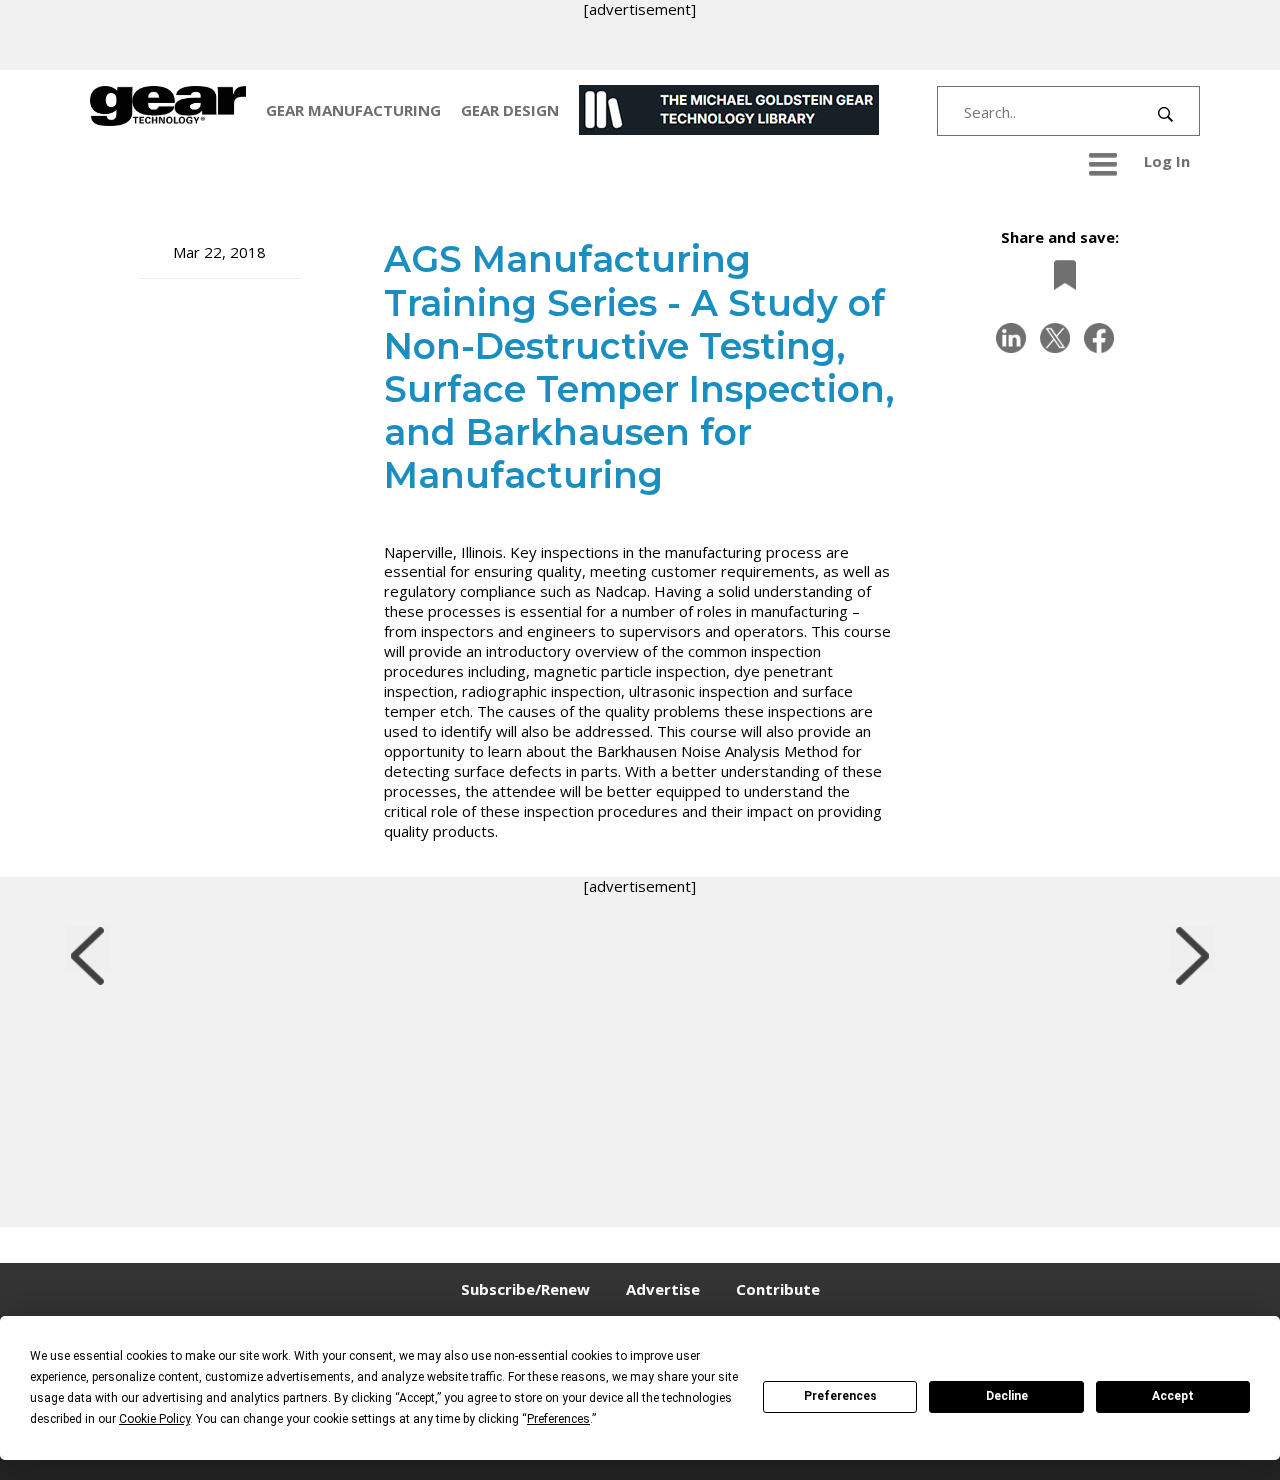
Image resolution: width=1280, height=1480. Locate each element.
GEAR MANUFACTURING (353, 110)
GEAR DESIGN (510, 110)
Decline (1007, 1396)
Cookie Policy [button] (154, 1419)
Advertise (663, 1289)
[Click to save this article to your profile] (1060, 275)
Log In (1167, 161)
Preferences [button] (558, 1419)
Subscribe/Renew (525, 1289)
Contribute (778, 1289)
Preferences (840, 1396)
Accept (1173, 1396)
